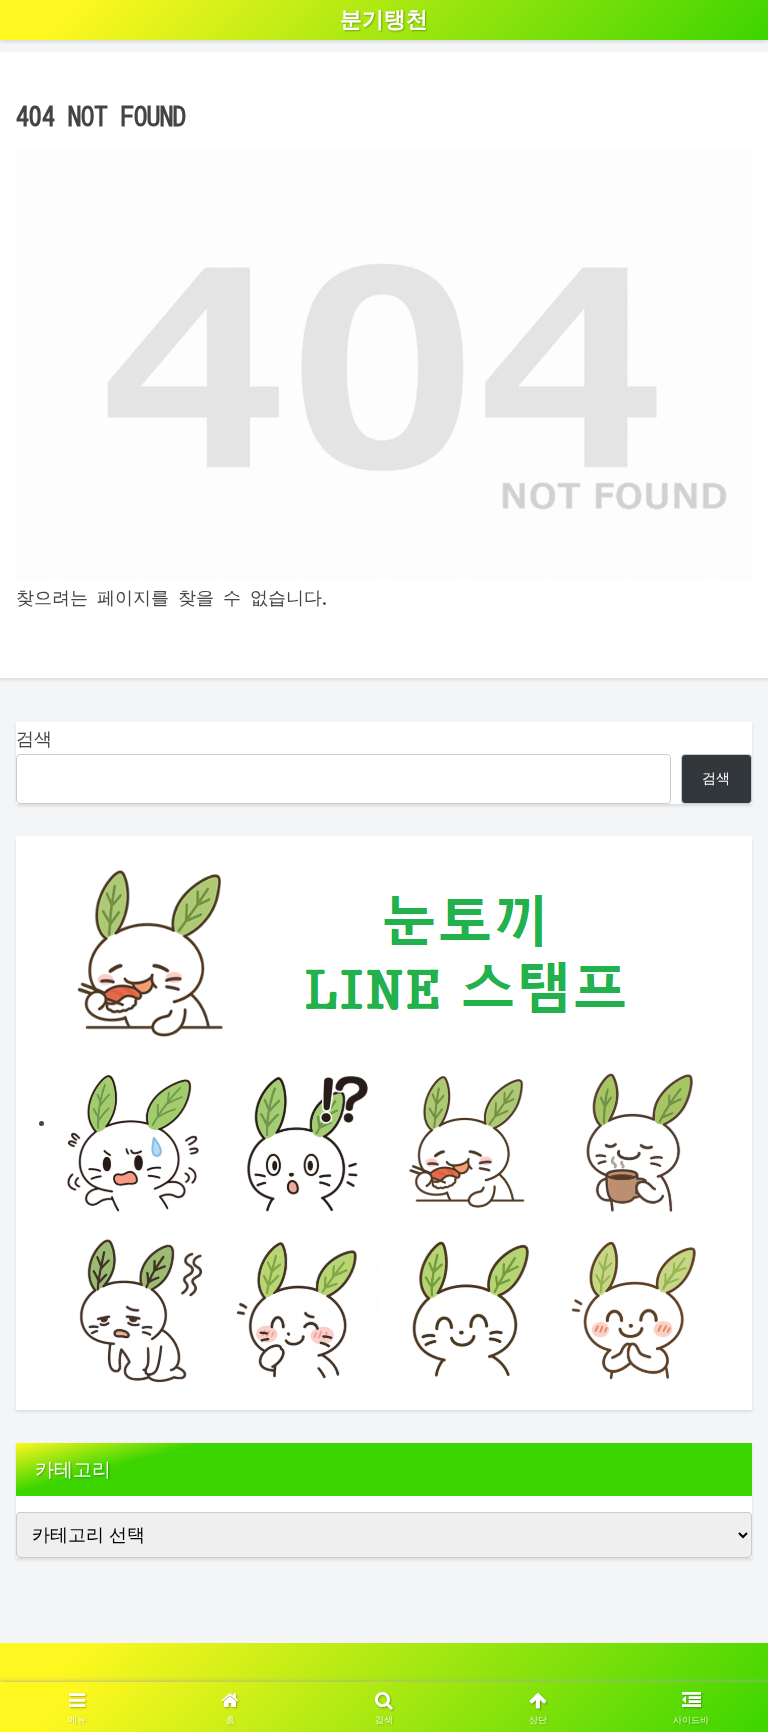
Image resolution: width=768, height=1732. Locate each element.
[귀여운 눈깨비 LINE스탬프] (384, 1121)
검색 (34, 738)
